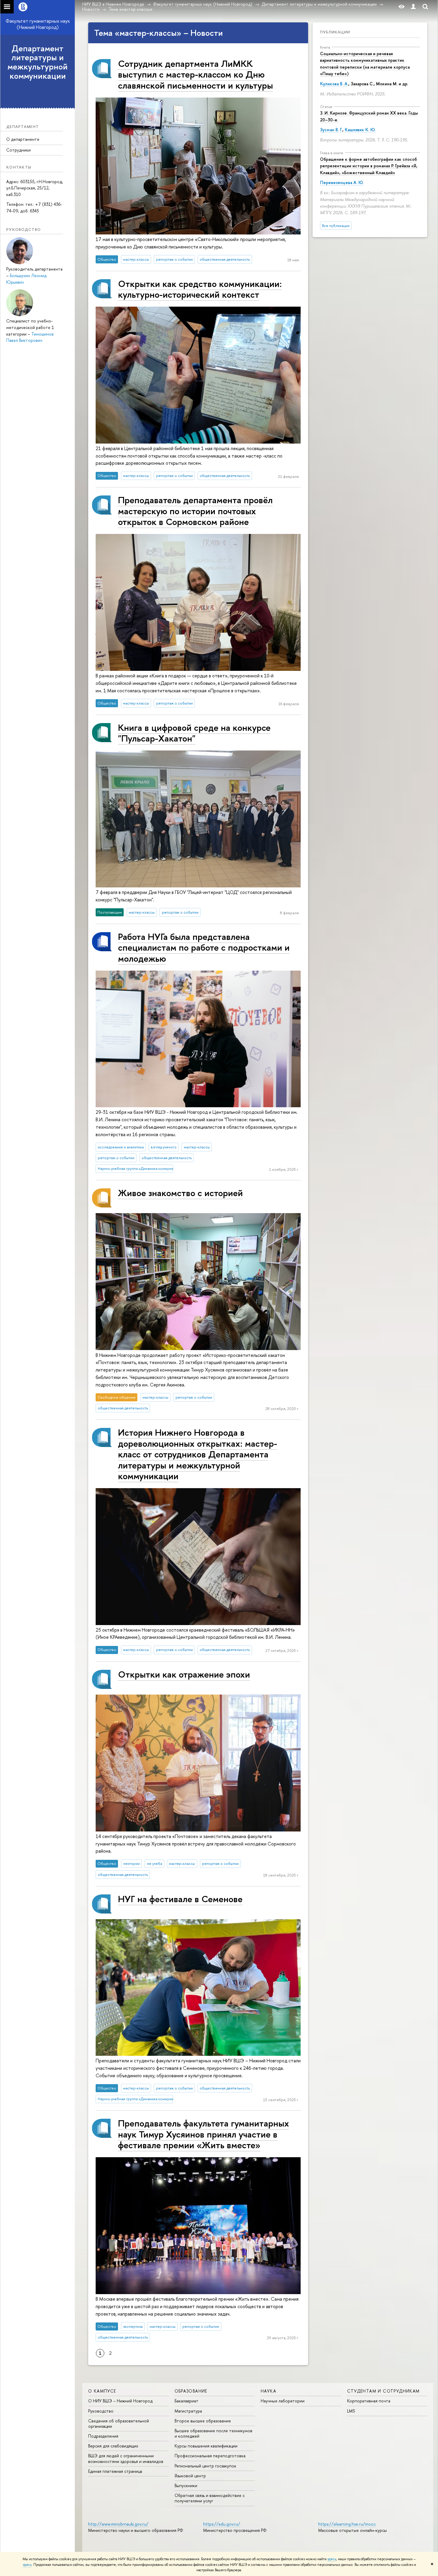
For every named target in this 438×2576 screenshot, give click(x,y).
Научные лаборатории (283, 2401)
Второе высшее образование (203, 2421)
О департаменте (23, 139)
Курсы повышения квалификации (206, 2446)
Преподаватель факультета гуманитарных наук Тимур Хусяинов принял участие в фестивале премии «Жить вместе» (204, 2134)
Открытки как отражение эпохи (184, 1674)
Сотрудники (18, 150)
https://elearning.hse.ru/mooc (347, 2524)
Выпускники (186, 2485)
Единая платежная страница (115, 2471)
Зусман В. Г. (331, 130)
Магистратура (188, 2411)
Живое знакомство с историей (180, 1193)
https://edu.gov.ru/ (222, 2524)
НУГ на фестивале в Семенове (180, 1899)
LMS (351, 2411)
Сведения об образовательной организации (119, 2423)
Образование (191, 2391)
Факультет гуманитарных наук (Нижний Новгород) (38, 24)
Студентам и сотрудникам (383, 2391)
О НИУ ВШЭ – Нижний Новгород (120, 2401)
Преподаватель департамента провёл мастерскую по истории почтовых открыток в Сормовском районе (195, 511)
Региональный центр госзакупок (205, 2466)
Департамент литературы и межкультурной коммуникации (38, 62)
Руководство (101, 2411)
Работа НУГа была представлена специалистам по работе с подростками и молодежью (204, 947)
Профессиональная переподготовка (210, 2456)
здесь (332, 2559)
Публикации (335, 32)
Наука (268, 2391)
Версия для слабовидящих (113, 2446)
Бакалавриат (187, 2401)
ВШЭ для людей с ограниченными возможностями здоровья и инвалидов (126, 2458)
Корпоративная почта (369, 2401)
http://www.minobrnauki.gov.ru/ (118, 2524)
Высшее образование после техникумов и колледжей (213, 2433)
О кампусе (102, 2391)
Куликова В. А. (334, 84)
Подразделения (103, 2436)
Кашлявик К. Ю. (360, 130)
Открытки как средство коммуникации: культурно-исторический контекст (200, 289)
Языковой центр (190, 2476)
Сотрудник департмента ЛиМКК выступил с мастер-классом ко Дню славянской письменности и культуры (195, 74)
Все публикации (336, 226)
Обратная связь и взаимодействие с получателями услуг (210, 2498)
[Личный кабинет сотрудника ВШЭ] (413, 7)
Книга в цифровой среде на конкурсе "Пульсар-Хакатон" (194, 733)
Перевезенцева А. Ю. (342, 182)
